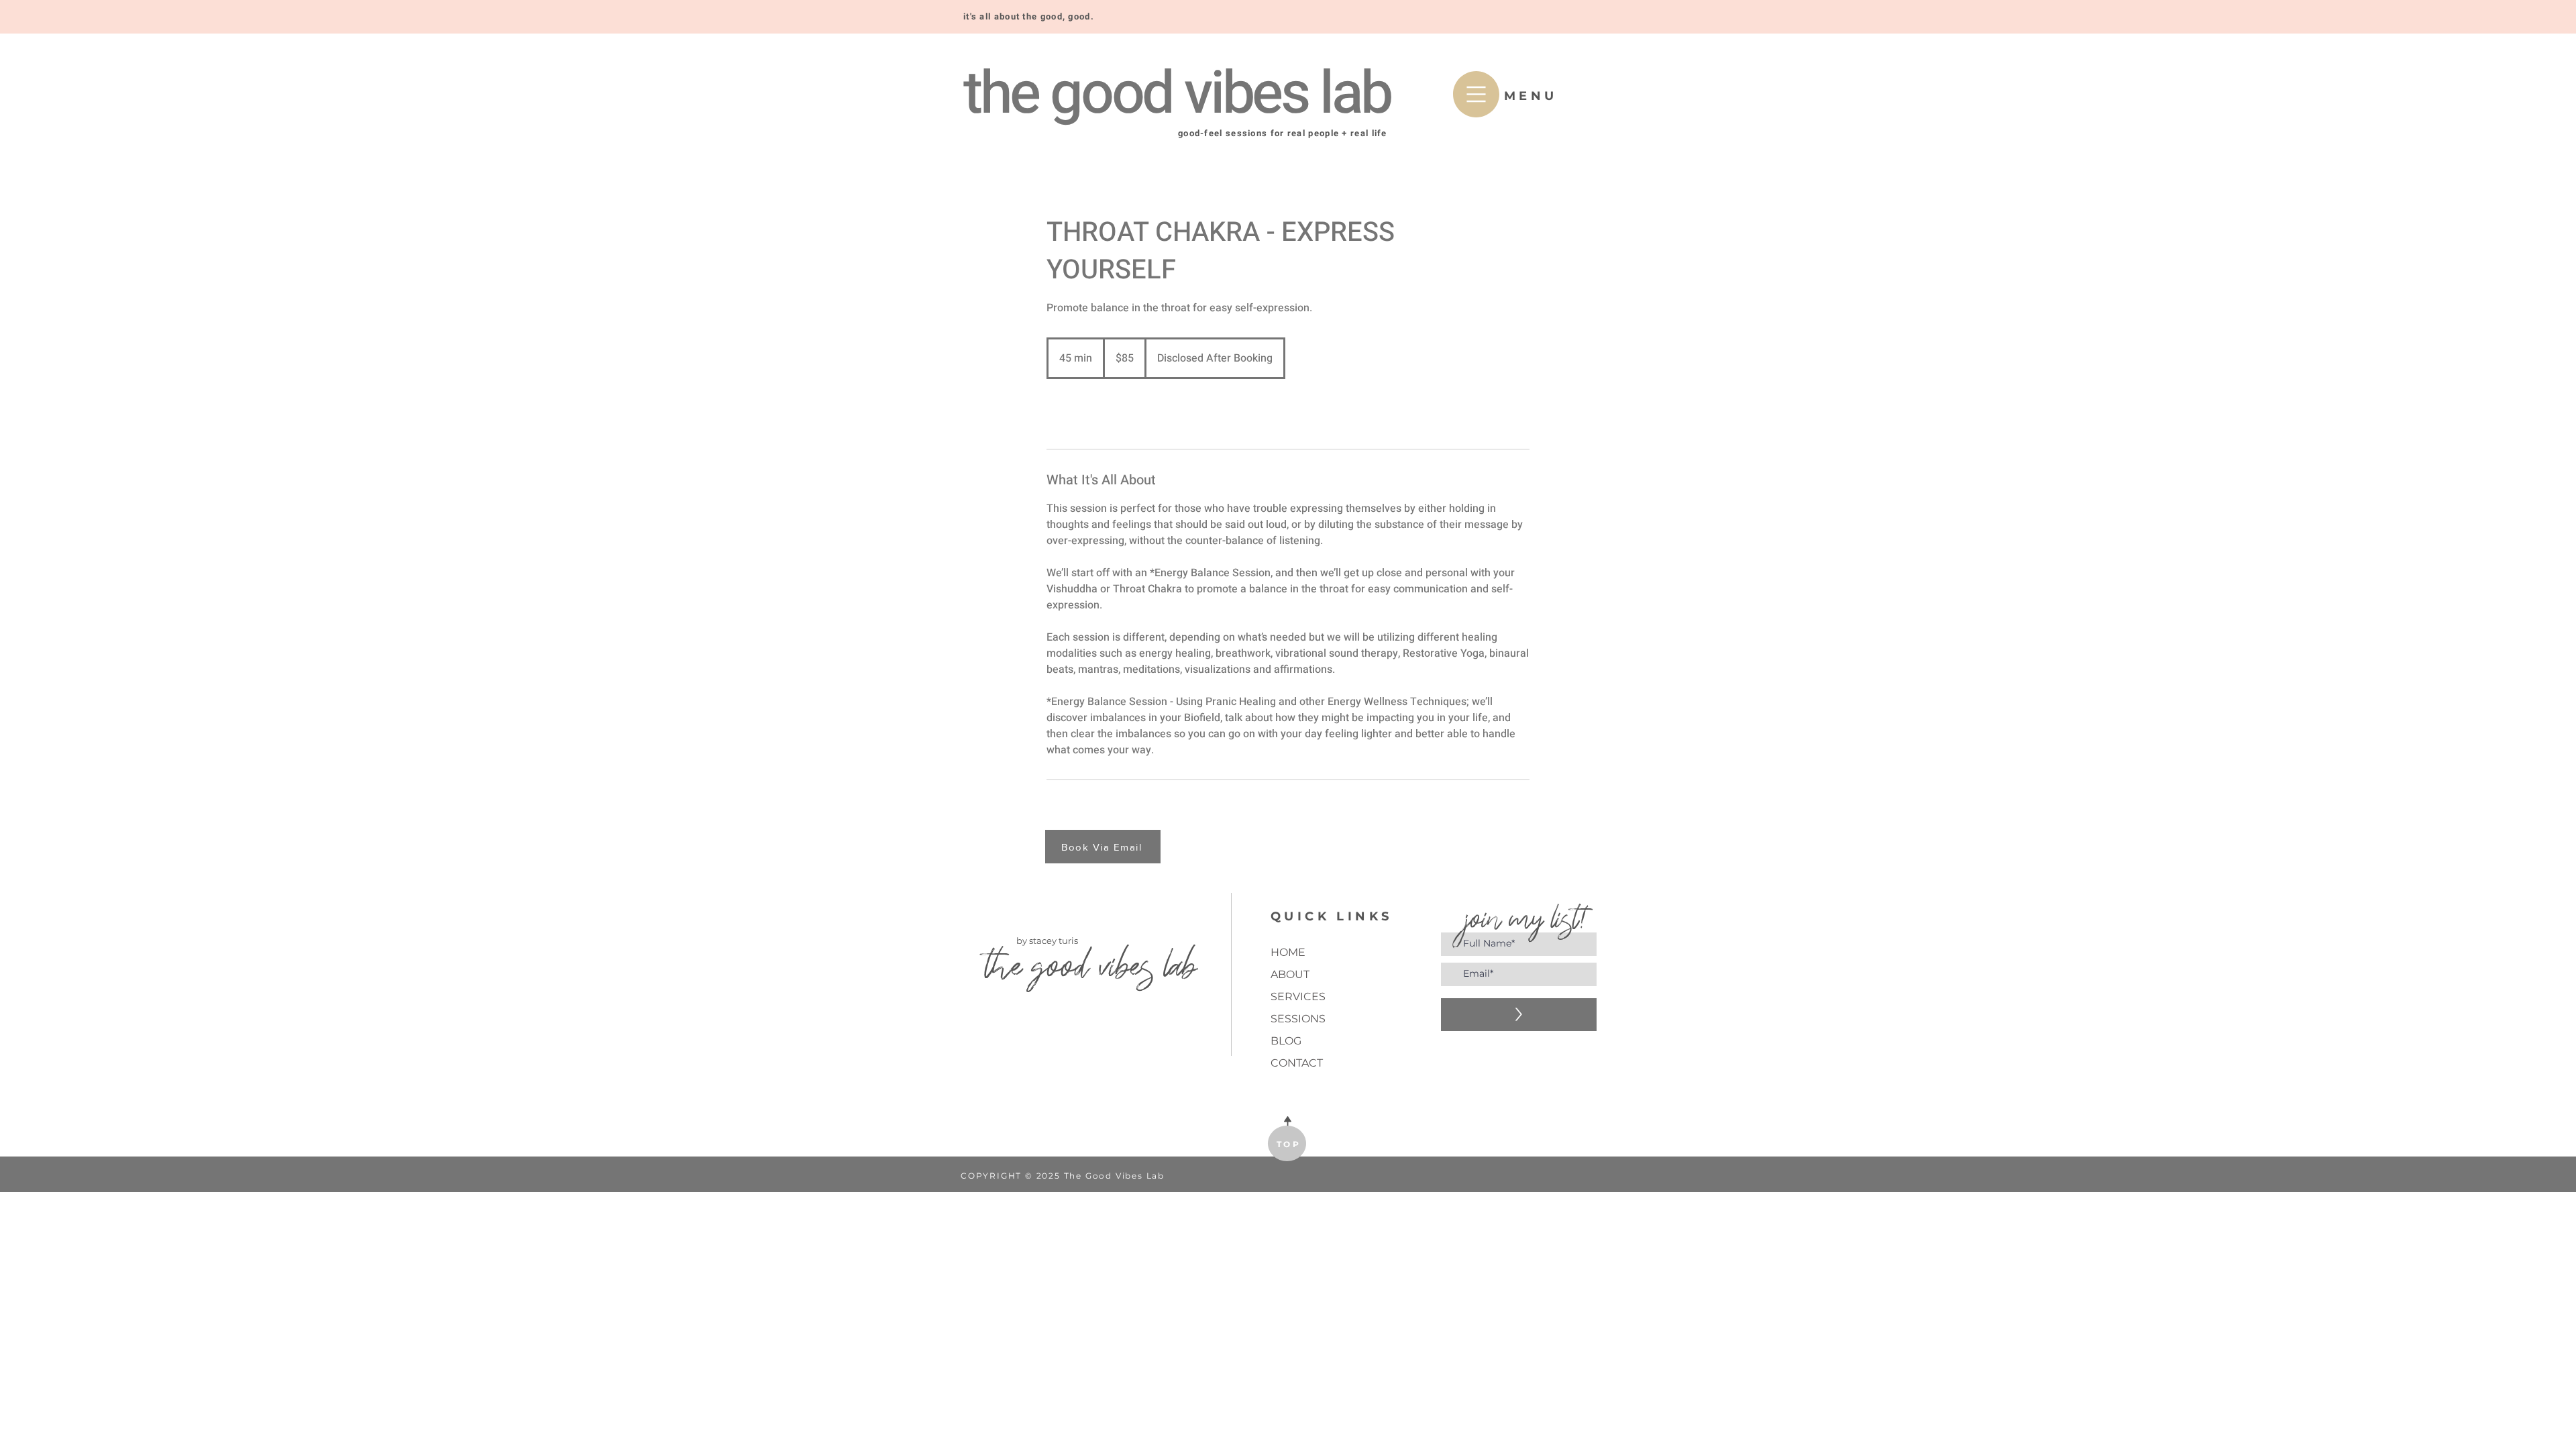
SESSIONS (1298, 1019)
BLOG (1286, 1041)
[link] (1091, 414)
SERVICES (1298, 997)
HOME (1288, 952)
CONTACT (1297, 1063)
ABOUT (1290, 974)
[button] (1476, 94)
